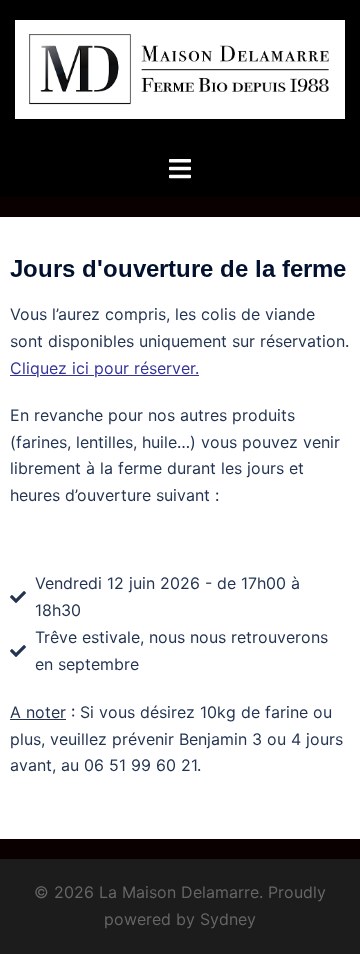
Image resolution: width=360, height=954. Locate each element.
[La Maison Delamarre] (180, 75)
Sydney (228, 919)
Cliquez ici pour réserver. (104, 368)
